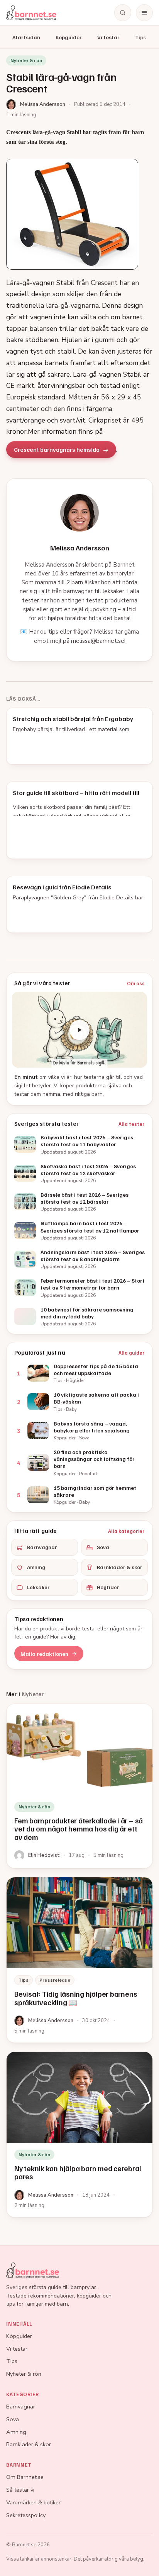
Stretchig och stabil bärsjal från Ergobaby (73, 719)
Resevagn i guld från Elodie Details (62, 887)
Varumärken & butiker (33, 2502)
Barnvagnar (42, 1547)
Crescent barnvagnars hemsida (57, 449)
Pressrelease (55, 1980)
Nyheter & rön (24, 2374)
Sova (103, 1547)
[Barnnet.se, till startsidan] (31, 13)
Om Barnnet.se (25, 2477)
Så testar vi (20, 2490)
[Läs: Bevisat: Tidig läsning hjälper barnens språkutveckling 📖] (79, 1960)
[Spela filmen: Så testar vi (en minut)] (79, 1030)
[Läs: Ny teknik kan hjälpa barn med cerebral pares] (79, 2134)
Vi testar (108, 37)
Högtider (108, 1587)
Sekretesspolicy (26, 2515)
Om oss (136, 983)
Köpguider (69, 37)
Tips (140, 37)
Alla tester (132, 1124)
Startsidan (26, 37)
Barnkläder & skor (120, 1567)
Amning (36, 1567)
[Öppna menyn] (144, 13)
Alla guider (132, 1353)
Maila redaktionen (44, 1654)
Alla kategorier (126, 1531)
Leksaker (38, 1587)
